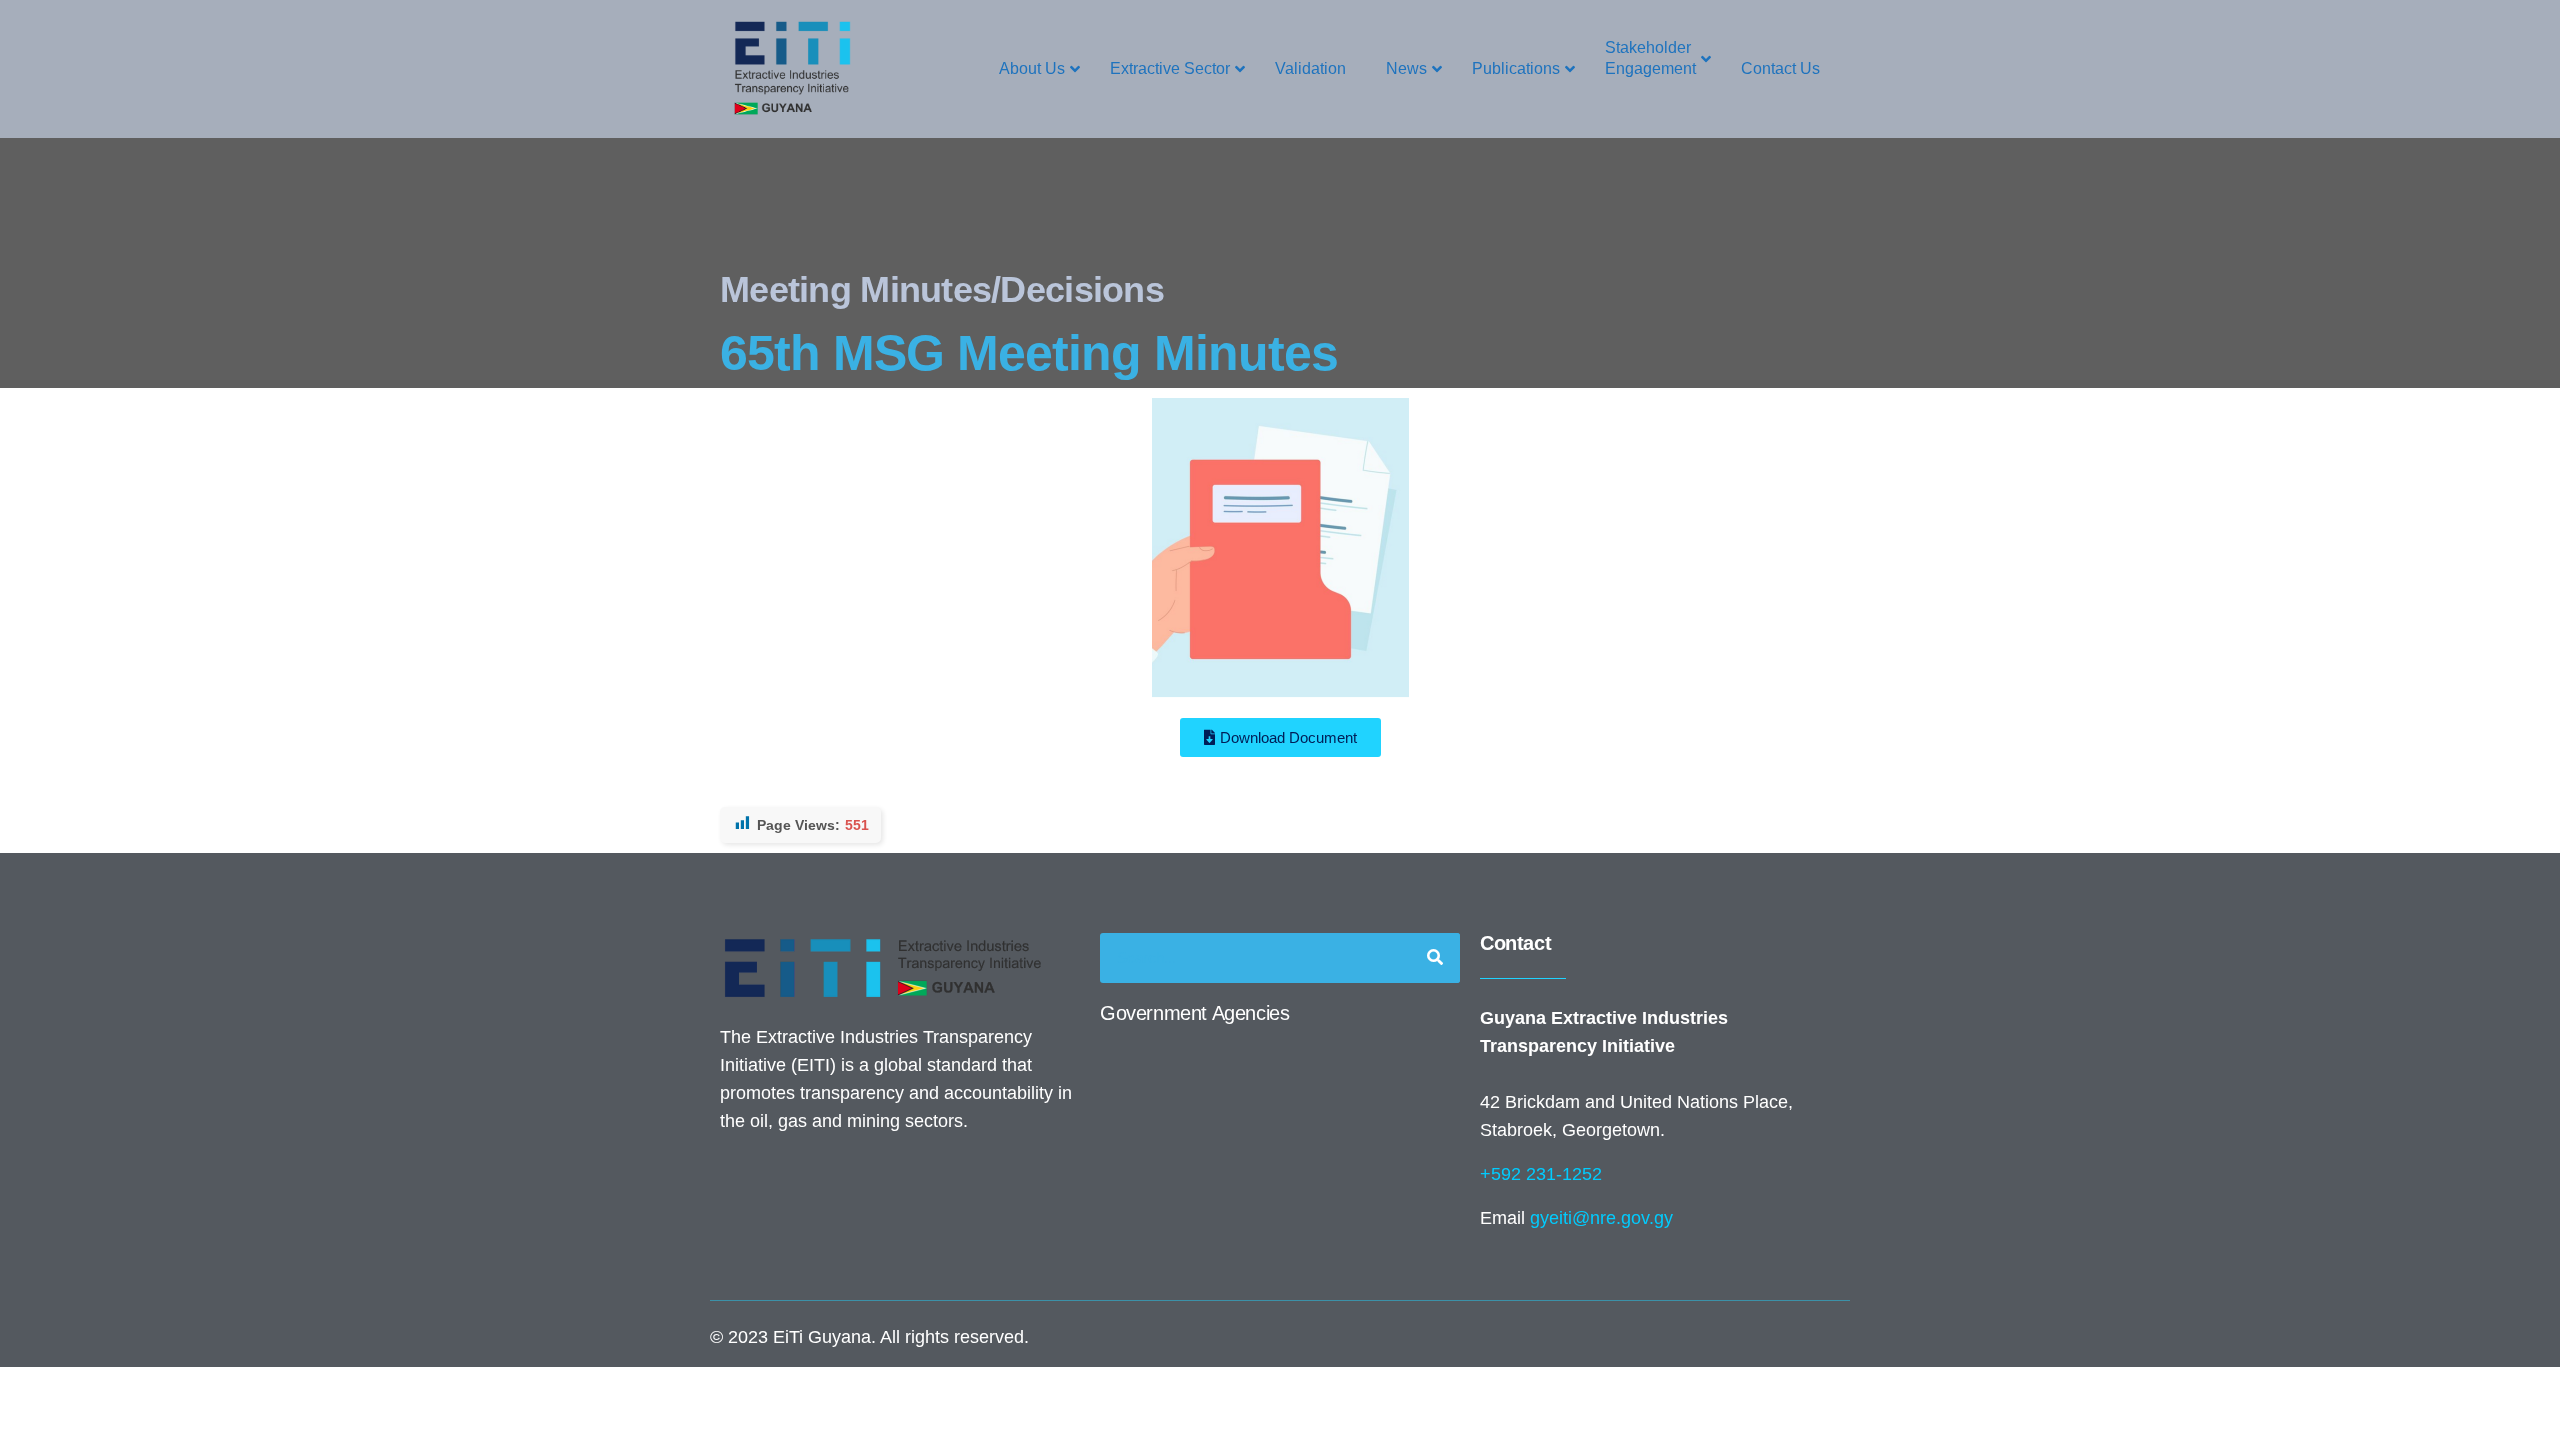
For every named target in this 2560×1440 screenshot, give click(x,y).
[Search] (1435, 958)
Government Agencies (1194, 1013)
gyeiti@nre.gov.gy (1601, 1218)
